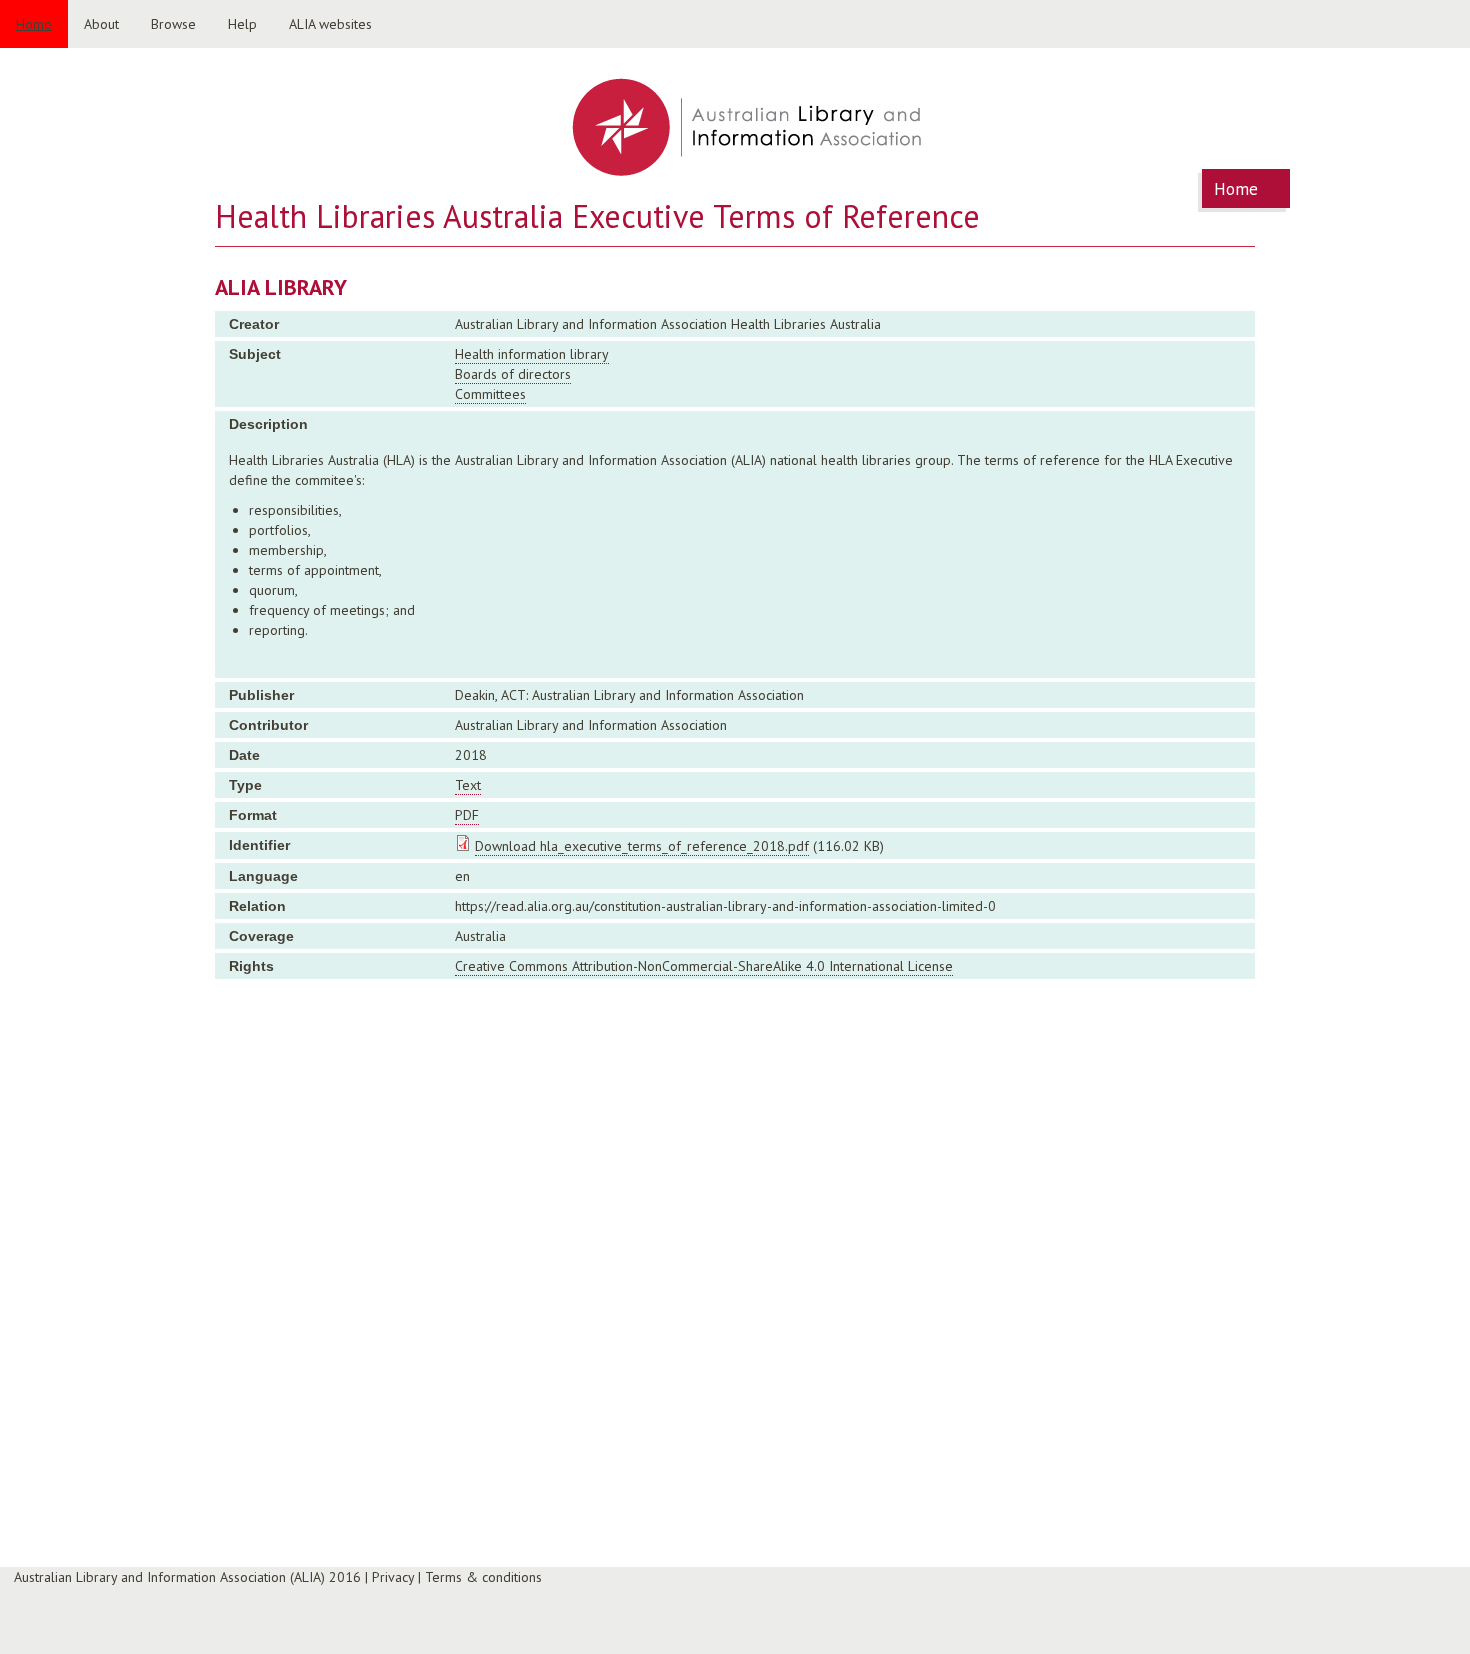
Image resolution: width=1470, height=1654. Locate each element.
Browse (173, 24)
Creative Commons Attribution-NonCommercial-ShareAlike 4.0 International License (704, 966)
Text (468, 785)
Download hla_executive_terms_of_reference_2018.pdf (642, 846)
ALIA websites (330, 24)
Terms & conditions (483, 1577)
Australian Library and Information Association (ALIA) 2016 (187, 1577)
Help (242, 24)
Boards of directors (513, 374)
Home (34, 24)
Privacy (393, 1577)
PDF (467, 815)
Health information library (532, 354)
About (101, 24)
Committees (490, 394)
